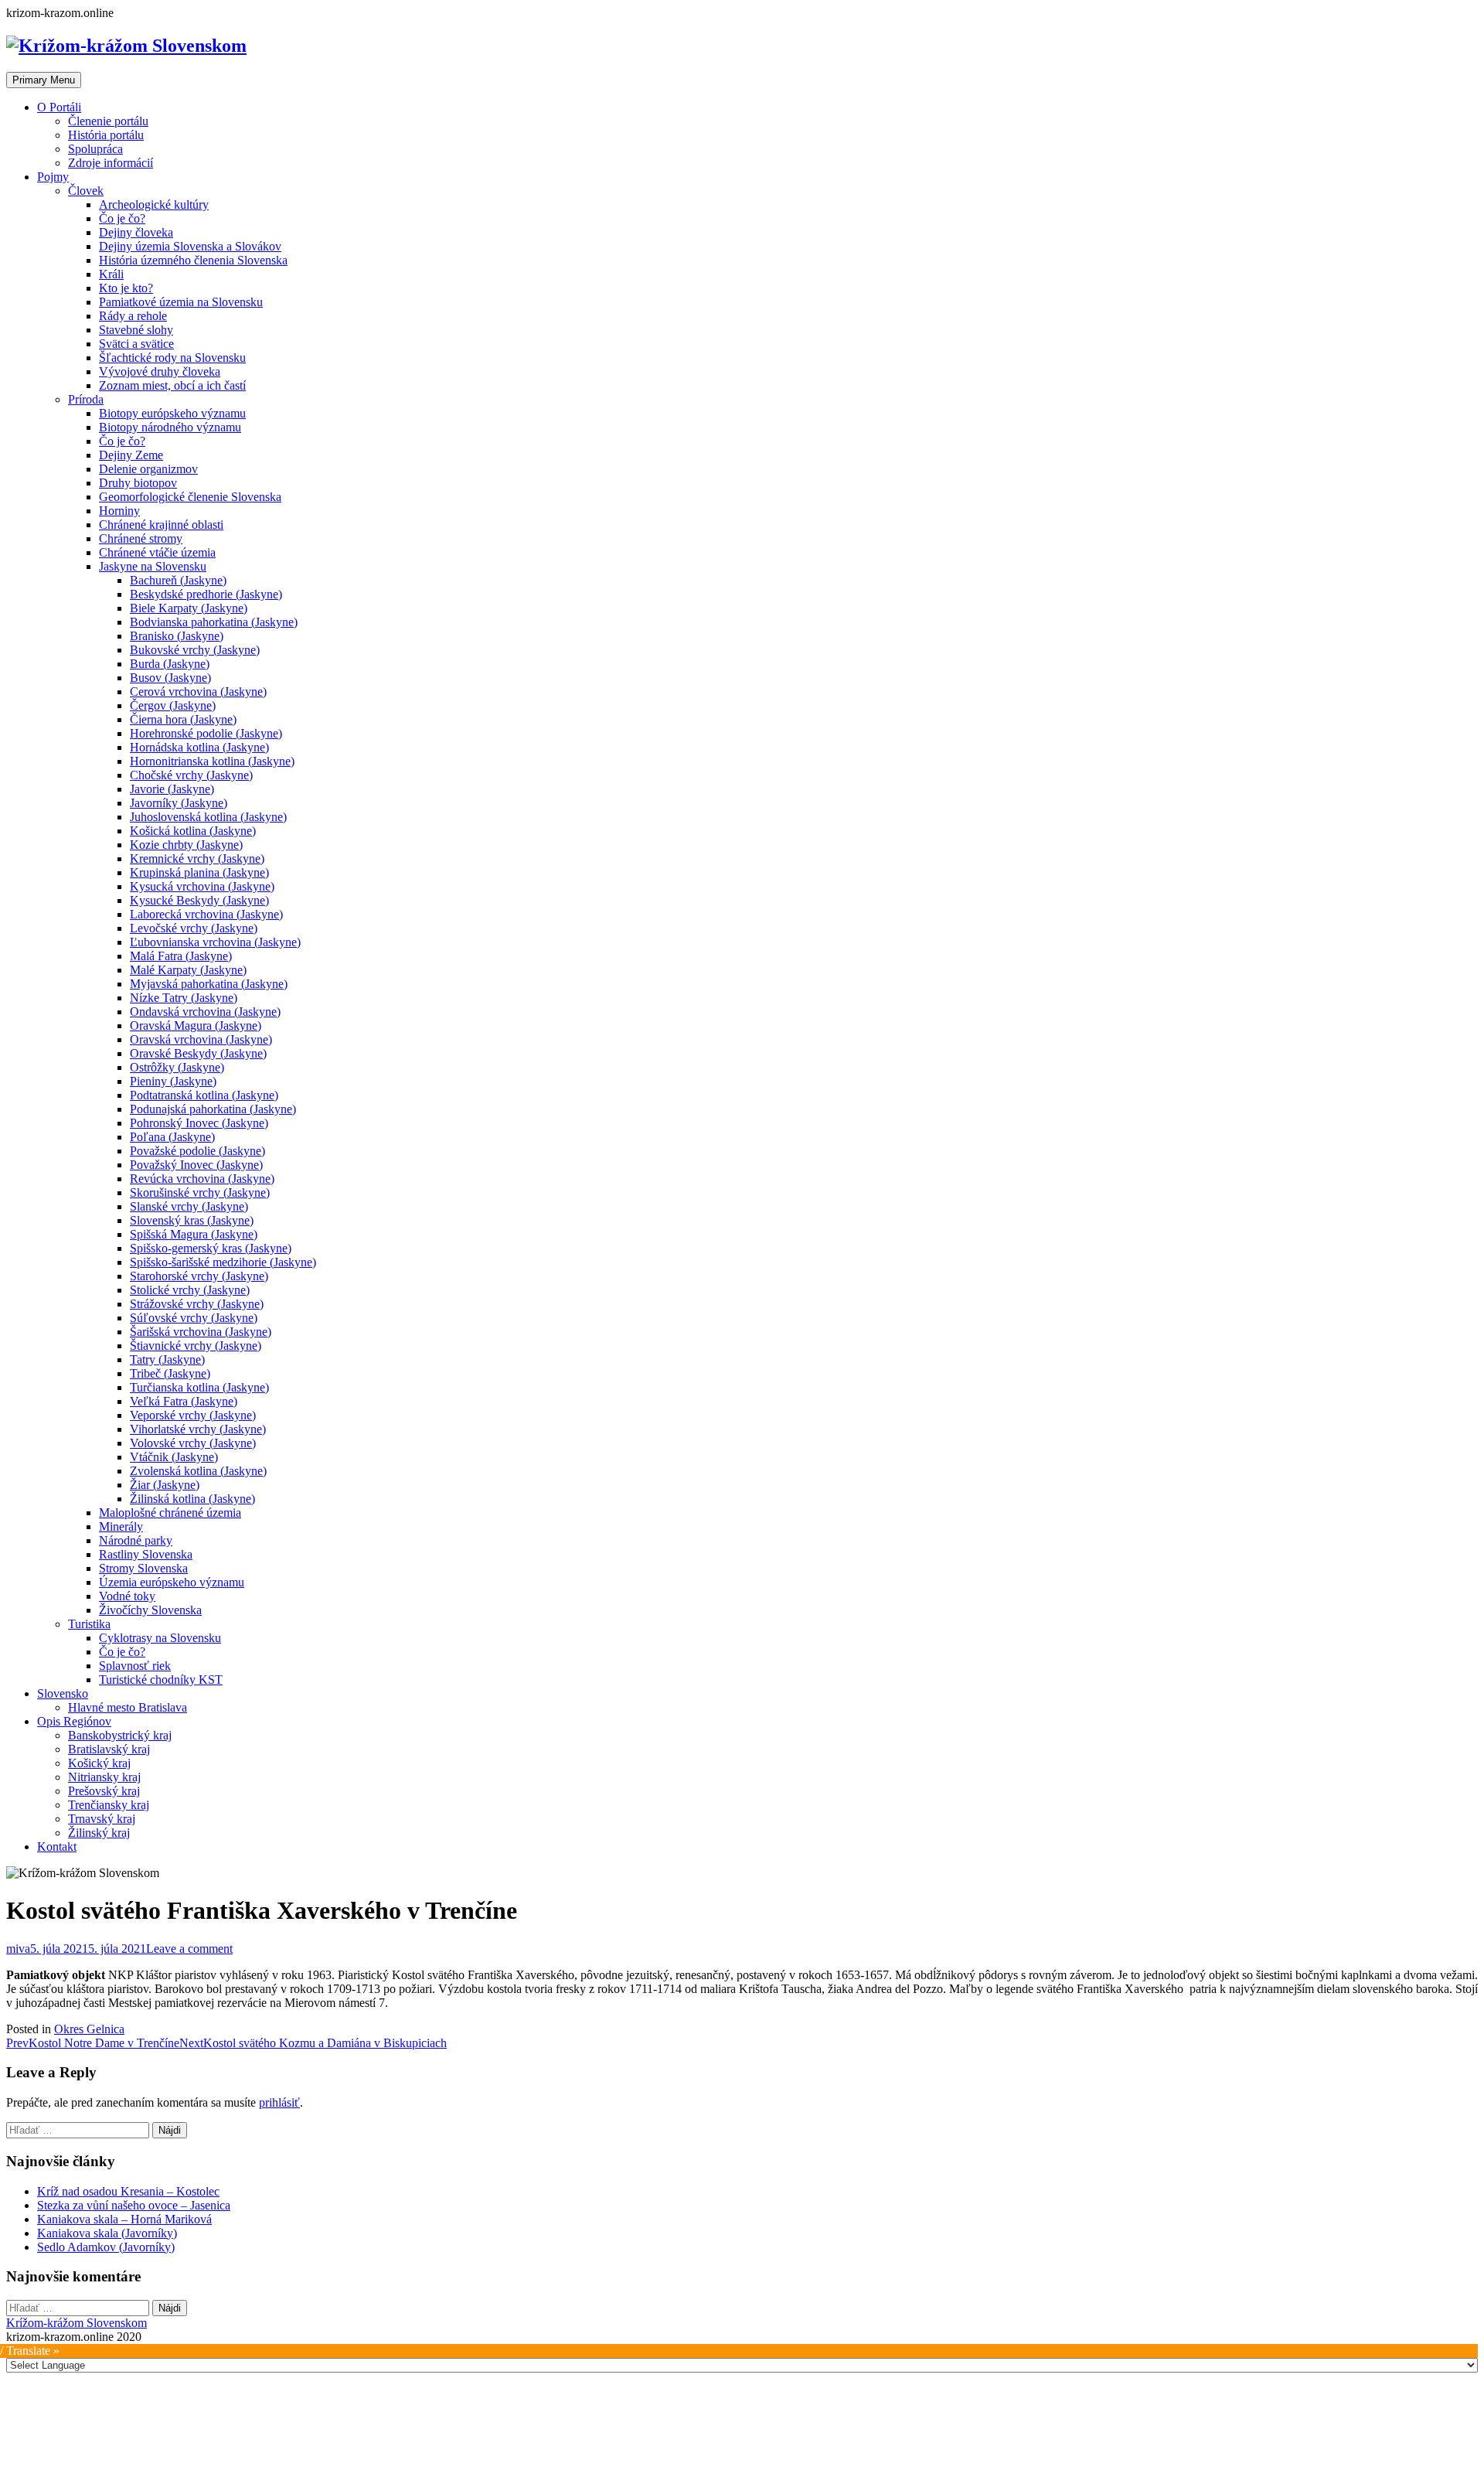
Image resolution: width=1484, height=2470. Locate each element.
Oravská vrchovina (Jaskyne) (201, 1039)
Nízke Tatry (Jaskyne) (184, 998)
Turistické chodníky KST (161, 1680)
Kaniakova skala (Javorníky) (107, 2233)
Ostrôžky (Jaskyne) (177, 1067)
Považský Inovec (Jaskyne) (196, 1165)
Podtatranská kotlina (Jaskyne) (204, 1095)
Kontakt (57, 1847)
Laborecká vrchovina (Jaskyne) (206, 914)
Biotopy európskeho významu (172, 413)
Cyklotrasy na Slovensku (160, 1638)
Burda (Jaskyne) (170, 664)
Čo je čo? (122, 218)
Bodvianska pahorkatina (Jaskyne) (214, 622)
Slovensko (63, 1693)
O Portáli (59, 107)
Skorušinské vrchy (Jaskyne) (200, 1192)
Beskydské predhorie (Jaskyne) (206, 594)
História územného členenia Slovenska (193, 260)
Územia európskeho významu (172, 1582)
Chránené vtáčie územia (157, 552)
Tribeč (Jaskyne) (170, 1373)
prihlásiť (279, 2102)
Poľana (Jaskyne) (172, 1137)
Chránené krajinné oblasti (161, 525)
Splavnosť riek (135, 1666)
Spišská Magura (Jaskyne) (194, 1234)
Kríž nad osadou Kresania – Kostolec (128, 2191)
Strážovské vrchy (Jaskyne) (197, 1304)
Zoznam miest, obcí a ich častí (172, 385)
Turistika (89, 1624)
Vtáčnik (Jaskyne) (174, 1457)
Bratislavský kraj (109, 1749)
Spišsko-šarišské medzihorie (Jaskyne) (223, 1262)
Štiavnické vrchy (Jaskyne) (196, 1346)
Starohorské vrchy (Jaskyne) (199, 1276)
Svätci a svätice (136, 344)
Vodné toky (127, 1596)
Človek (86, 191)
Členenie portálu (108, 121)
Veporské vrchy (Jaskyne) (193, 1415)
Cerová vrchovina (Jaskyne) (198, 692)
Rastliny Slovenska (146, 1554)
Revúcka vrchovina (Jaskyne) (202, 1179)
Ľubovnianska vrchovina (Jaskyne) (215, 942)
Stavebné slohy (136, 330)
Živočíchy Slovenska (150, 1610)
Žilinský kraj (99, 1833)
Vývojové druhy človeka (160, 371)
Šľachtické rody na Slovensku (172, 358)
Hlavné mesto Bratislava (128, 1707)
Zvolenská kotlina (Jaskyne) (198, 1471)
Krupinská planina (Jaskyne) (199, 872)
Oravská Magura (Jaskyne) (196, 1025)
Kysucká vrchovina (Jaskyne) (202, 886)
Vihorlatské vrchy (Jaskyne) (198, 1429)
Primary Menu (44, 80)
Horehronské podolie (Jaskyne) (206, 733)
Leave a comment (189, 1949)
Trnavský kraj (102, 1819)
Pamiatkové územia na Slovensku (181, 302)
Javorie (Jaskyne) (172, 789)
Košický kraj (99, 1763)
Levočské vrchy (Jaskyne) (194, 928)
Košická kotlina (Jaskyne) (193, 831)
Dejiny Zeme (131, 455)
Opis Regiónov (74, 1721)
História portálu (106, 135)
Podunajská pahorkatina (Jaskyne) (213, 1109)
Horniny (119, 511)
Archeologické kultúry (154, 204)
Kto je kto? (126, 288)
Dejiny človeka (136, 232)
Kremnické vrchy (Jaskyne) (197, 859)
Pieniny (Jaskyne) (173, 1081)
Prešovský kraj (104, 1791)
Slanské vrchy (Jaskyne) (189, 1206)
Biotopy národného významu (170, 427)
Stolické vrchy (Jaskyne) (190, 1290)
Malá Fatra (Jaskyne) (181, 956)
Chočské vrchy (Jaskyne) (191, 775)
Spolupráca (95, 149)
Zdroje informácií (111, 163)
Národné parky (136, 1540)
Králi (111, 274)
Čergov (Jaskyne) (173, 705)
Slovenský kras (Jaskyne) (192, 1220)
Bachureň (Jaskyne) (178, 580)
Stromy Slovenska (143, 1568)
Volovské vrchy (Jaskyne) (193, 1443)
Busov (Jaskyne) (170, 678)
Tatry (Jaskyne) (167, 1359)
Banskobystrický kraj (120, 1735)
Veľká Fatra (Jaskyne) (184, 1401)
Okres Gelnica (89, 2029)
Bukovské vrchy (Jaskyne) (195, 650)
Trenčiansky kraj (109, 1805)
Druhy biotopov (138, 483)
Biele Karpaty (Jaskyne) (189, 608)
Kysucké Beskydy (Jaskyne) (199, 900)
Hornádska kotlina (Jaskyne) (199, 747)
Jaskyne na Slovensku (153, 566)
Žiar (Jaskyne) (165, 1485)
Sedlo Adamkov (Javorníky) (106, 2247)
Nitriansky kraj (104, 1777)
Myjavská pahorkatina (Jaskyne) (209, 984)
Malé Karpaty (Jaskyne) (188, 970)
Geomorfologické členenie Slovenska (190, 497)
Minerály (121, 1526)
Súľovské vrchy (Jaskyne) (194, 1318)
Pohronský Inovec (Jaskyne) (199, 1123)
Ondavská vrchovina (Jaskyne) (205, 1012)
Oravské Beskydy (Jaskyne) (198, 1053)
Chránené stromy (141, 538)
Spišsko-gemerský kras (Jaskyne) (211, 1248)
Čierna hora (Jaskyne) (183, 719)
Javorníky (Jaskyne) (179, 803)
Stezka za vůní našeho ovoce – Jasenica (134, 2205)
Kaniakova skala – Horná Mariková (124, 2219)
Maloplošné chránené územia (170, 1513)
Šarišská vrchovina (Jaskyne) (201, 1332)
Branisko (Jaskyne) (177, 636)
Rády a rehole (133, 316)
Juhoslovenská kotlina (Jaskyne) (208, 817)
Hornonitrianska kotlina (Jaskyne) (212, 761)
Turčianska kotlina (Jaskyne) (199, 1387)
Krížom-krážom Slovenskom (77, 2323)
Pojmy (53, 177)
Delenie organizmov (148, 469)
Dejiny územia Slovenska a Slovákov (190, 246)
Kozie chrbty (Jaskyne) (186, 845)
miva (18, 1949)
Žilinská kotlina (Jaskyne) (192, 1499)
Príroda (86, 399)
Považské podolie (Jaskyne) (197, 1151)
